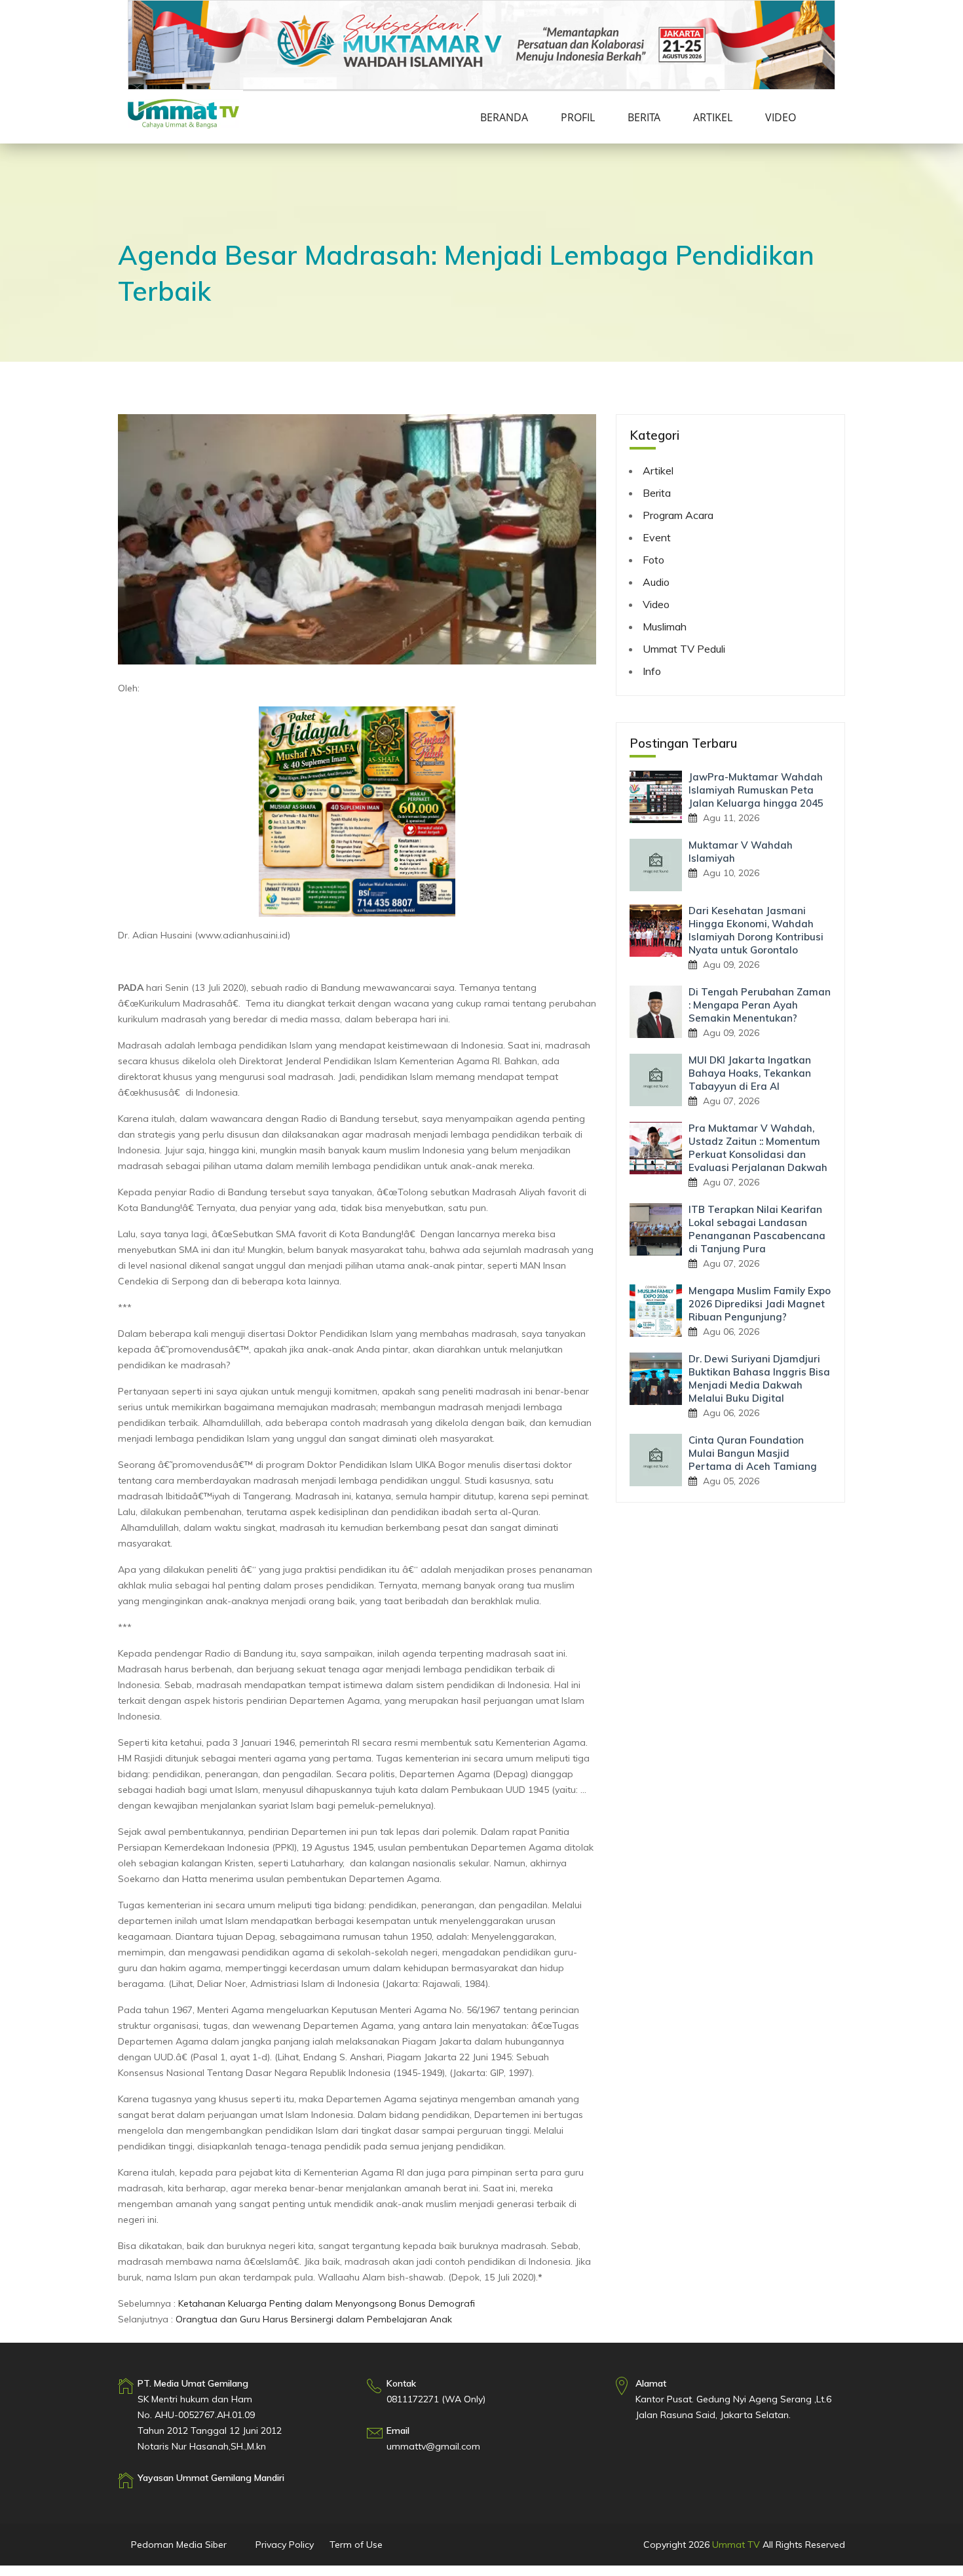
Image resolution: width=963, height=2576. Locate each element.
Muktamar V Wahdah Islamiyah (741, 852)
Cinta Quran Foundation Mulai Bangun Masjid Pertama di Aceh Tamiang (753, 1453)
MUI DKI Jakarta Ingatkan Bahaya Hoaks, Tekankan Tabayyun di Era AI (750, 1073)
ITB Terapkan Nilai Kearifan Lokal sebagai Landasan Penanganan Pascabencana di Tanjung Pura (757, 1229)
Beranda (504, 117)
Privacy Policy (285, 2545)
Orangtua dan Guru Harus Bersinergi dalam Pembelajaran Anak (314, 2319)
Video (781, 117)
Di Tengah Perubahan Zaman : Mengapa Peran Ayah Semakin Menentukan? (760, 1005)
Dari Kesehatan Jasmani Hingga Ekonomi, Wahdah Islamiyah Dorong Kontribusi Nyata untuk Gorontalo (756, 930)
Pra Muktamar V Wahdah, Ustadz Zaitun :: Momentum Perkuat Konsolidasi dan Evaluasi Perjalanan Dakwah (758, 1148)
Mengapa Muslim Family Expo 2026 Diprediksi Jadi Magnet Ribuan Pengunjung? (760, 1304)
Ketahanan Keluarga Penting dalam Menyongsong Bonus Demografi (327, 2303)
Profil (578, 117)
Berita (644, 117)
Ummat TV (736, 2545)
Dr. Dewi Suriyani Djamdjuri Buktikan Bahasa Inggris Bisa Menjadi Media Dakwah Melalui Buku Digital (759, 1378)
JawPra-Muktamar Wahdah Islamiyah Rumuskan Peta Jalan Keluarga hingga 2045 (756, 790)
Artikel (713, 117)
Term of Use (356, 2545)
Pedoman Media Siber (179, 2545)
